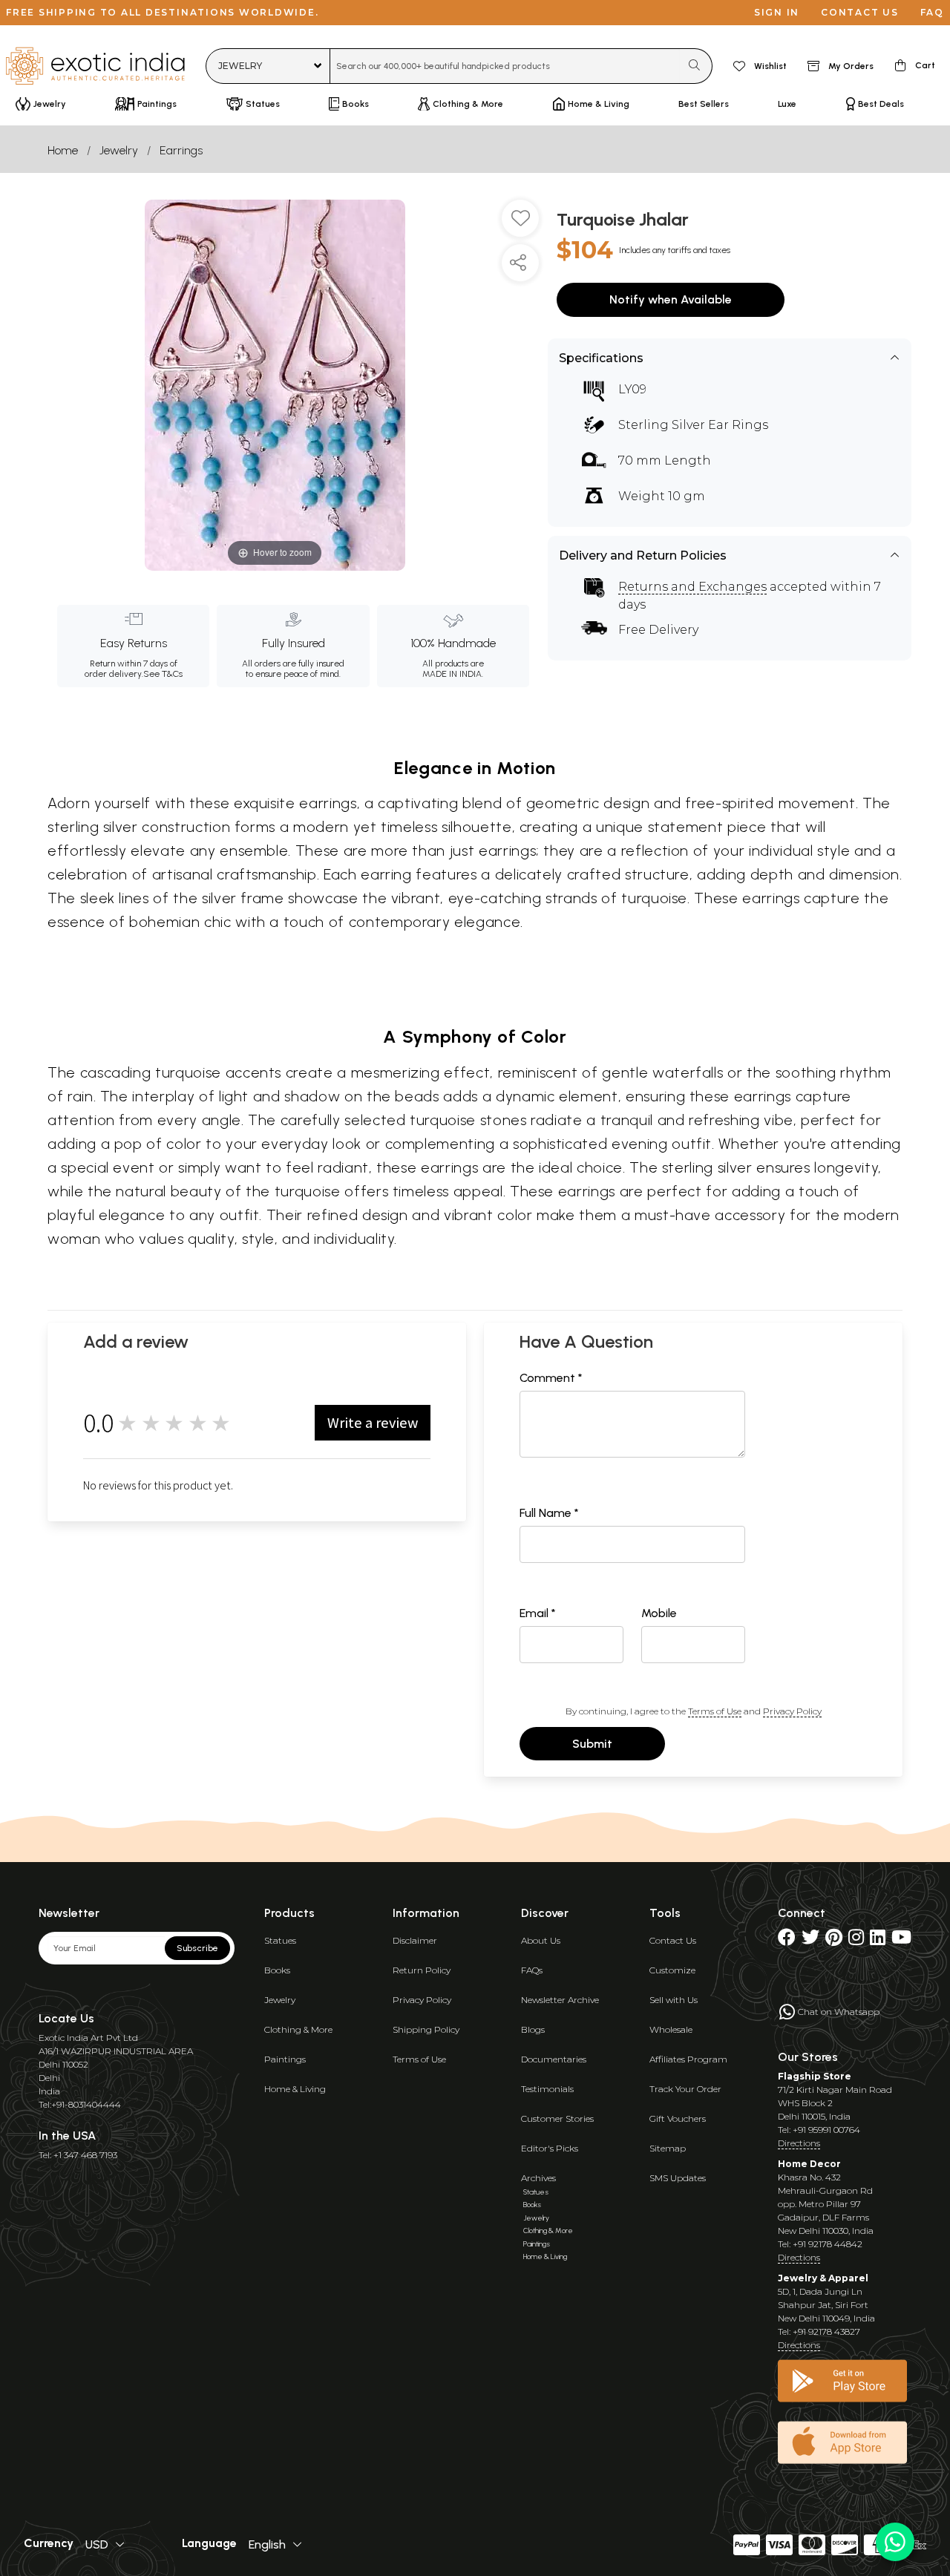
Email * (538, 1613)
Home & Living (295, 2089)
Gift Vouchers (678, 2118)
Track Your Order (685, 2089)
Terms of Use (715, 1711)
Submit (592, 1744)
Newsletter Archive (560, 2000)
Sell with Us (674, 2000)
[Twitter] (810, 1940)
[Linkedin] (878, 1940)
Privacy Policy (792, 1711)
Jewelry (119, 150)
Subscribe (197, 1948)
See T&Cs (163, 674)
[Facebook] (787, 1940)
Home (63, 150)
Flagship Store (815, 2076)
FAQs (532, 1970)
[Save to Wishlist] (520, 224)
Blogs (533, 2029)
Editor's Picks (550, 2148)
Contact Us (673, 1940)
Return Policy (422, 1970)
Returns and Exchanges (692, 587)
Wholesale (671, 2029)
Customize (672, 1970)
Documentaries (554, 2059)
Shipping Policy (426, 2029)
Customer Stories (557, 2118)
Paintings (285, 2059)
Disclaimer (415, 1940)
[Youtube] (901, 1940)
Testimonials (547, 2089)
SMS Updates (678, 2178)
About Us (541, 1940)
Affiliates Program (688, 2059)
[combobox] (505, 66)
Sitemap (668, 2148)
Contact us (860, 12)
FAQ (932, 12)
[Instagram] (856, 1940)
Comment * (551, 1378)
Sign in (777, 12)
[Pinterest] (834, 1940)
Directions (799, 2143)
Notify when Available (671, 299)
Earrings (181, 150)
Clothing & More (298, 2029)
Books (277, 1970)
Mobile (659, 1613)
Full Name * (549, 1513)
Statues (280, 1940)
